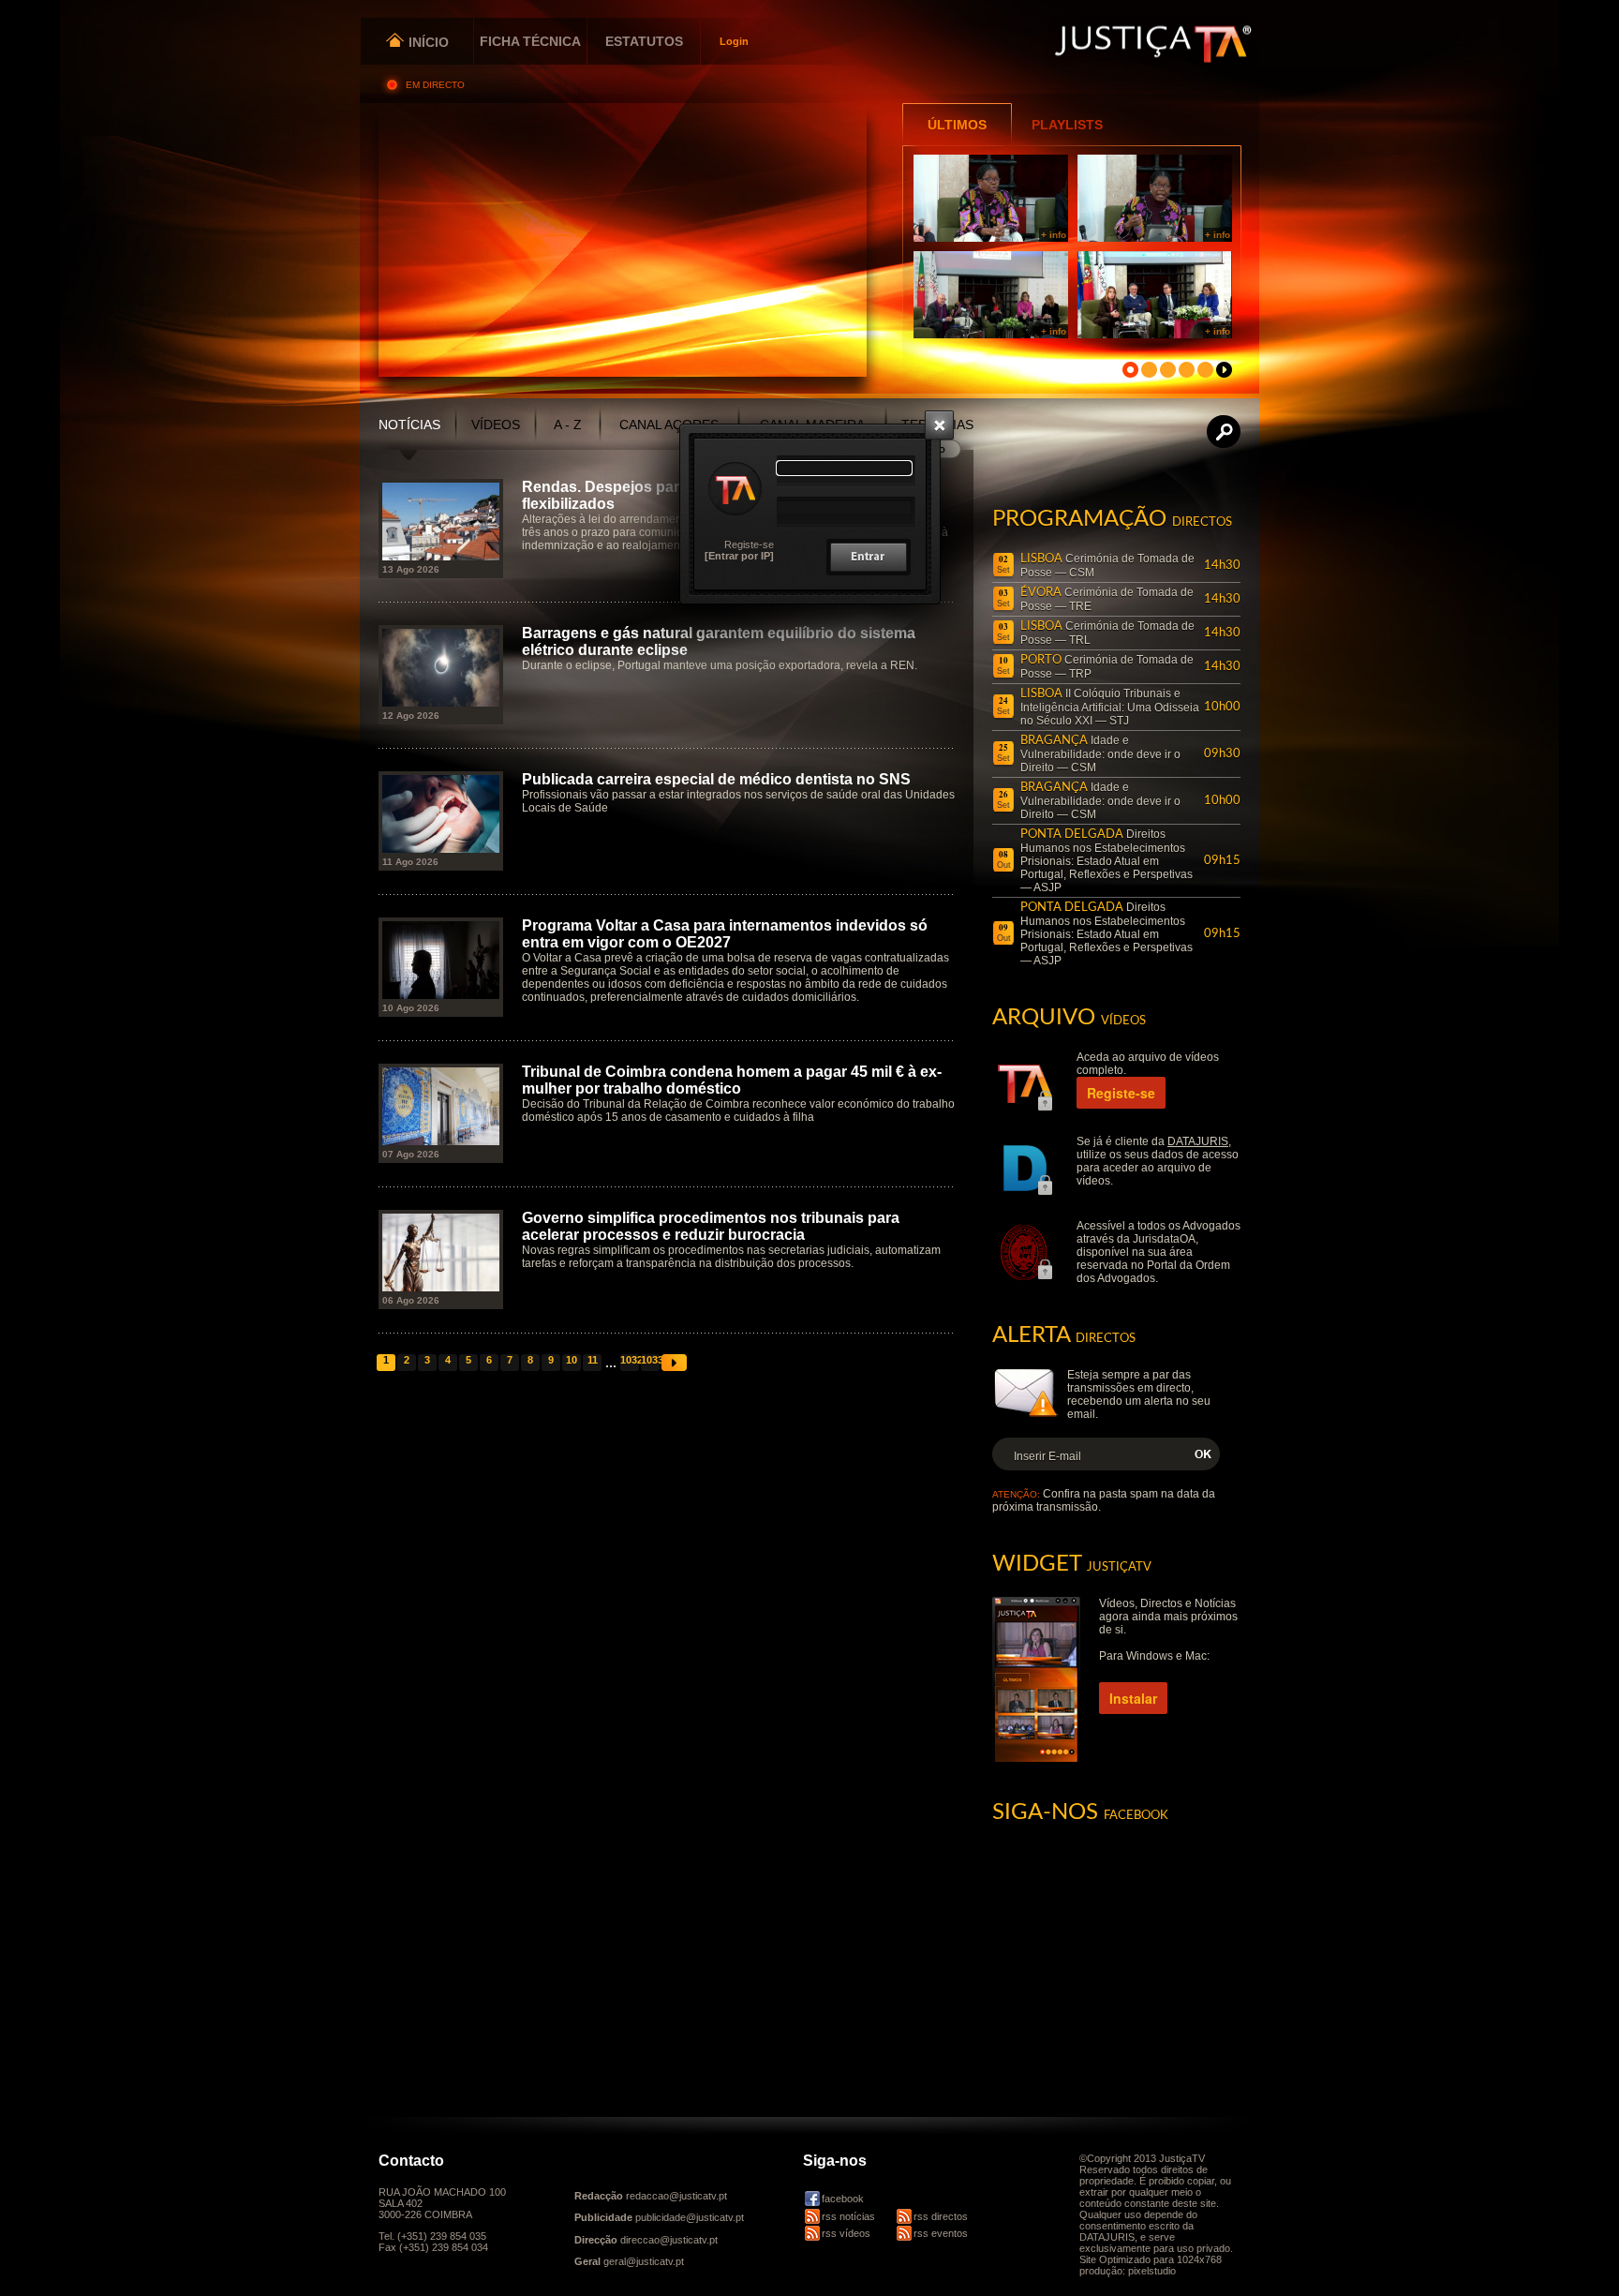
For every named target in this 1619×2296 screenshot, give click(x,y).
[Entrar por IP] (739, 556)
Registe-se (749, 544)
